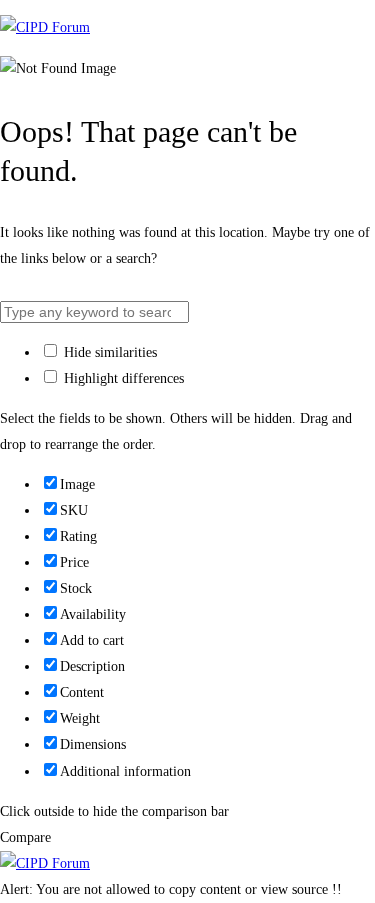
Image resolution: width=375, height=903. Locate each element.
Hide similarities (108, 352)
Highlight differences (122, 378)
